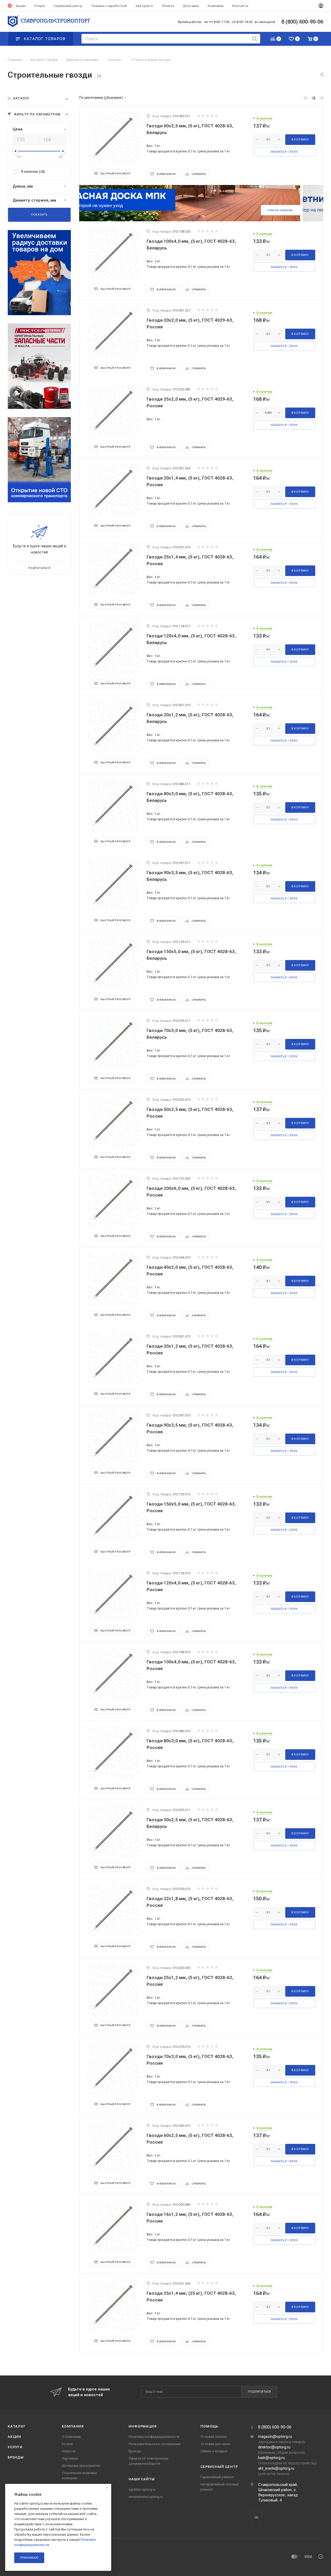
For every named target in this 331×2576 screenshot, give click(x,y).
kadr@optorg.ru (271, 2458)
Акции (14, 2437)
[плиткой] (306, 98)
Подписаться (259, 2392)
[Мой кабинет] (321, 6)
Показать (39, 215)
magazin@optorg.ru (275, 2437)
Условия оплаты (213, 2437)
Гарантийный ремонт (217, 2477)
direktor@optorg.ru (274, 2447)
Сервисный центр (219, 2467)
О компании (71, 2437)
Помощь (209, 2426)
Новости (69, 2451)
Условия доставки (215, 2444)
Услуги (15, 2447)
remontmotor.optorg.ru (146, 2497)
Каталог (17, 2426)
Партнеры (70, 2458)
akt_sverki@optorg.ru (276, 2468)
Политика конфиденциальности (154, 2437)
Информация (142, 2426)
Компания (73, 2426)
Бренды (16, 2457)
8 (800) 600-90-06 (275, 2427)
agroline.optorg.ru (142, 2489)
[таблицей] (322, 98)
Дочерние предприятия (81, 2466)
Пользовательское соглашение (155, 2444)
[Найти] (255, 39)
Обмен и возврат (214, 2451)
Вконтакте (256, 2517)
